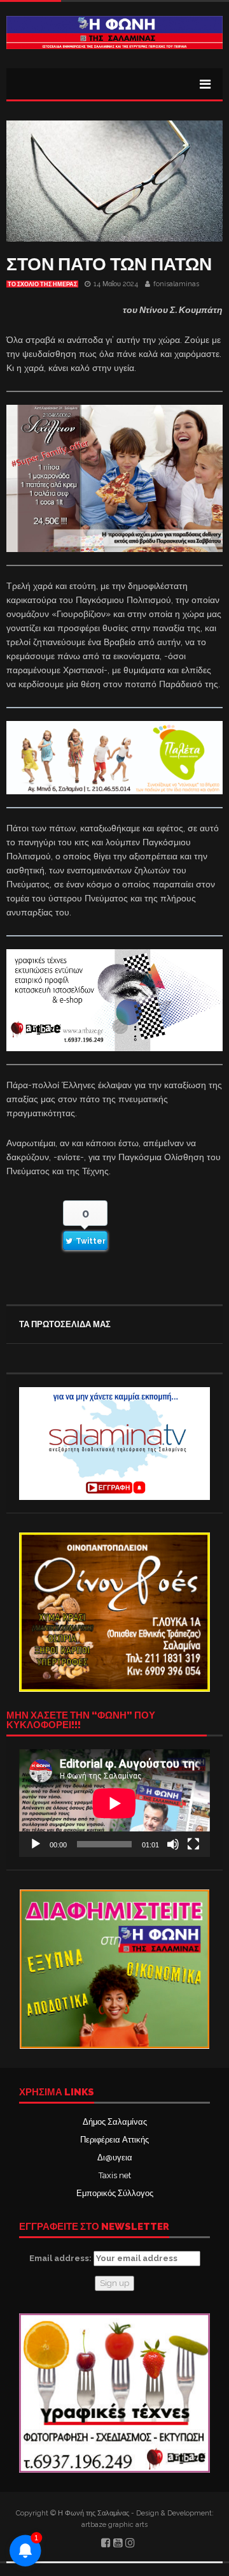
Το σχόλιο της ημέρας (42, 284)
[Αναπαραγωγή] (36, 1844)
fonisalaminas (176, 284)
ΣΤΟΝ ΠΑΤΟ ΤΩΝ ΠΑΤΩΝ (109, 264)
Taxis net (115, 2175)
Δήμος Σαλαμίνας (115, 2122)
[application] (114, 1803)
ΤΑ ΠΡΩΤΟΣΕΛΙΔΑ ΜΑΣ (65, 1324)
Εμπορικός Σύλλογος (115, 2193)
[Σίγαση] (173, 1844)
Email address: (61, 2258)
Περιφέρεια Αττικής (114, 2140)
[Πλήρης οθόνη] (193, 1844)
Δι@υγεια (115, 2158)
